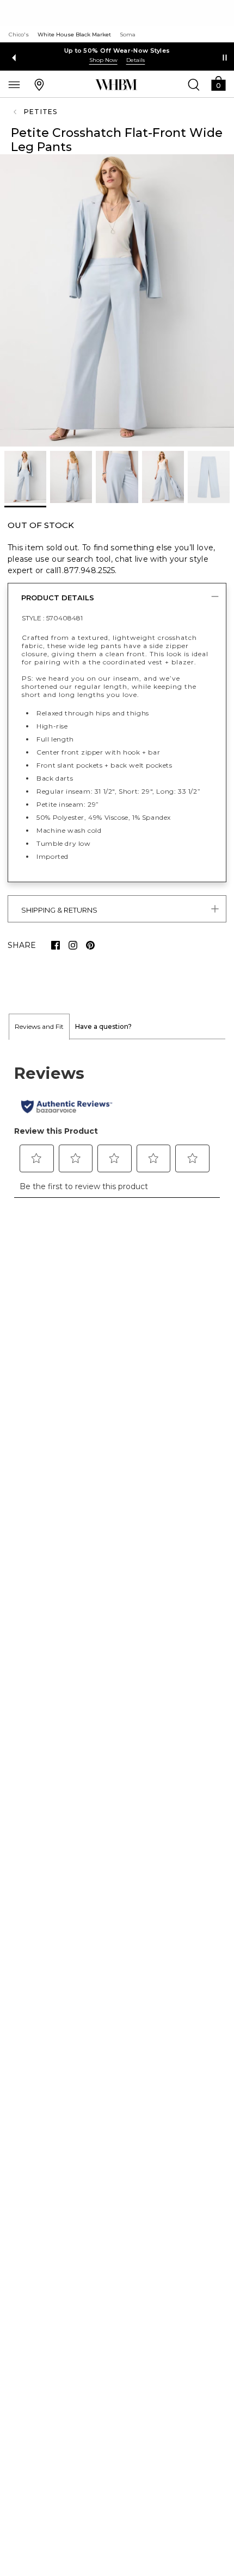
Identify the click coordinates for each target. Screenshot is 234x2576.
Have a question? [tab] (103, 1026)
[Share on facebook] (56, 945)
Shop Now (103, 60)
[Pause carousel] (225, 58)
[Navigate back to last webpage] (16, 112)
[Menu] (14, 84)
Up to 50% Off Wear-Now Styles (117, 51)
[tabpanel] (117, 1124)
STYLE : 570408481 (52, 618)
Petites (41, 112)
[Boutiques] (39, 84)
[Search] (194, 84)
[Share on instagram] (73, 945)
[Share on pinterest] (90, 945)
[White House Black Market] (116, 85)
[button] (218, 83)
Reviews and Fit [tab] (39, 1026)
